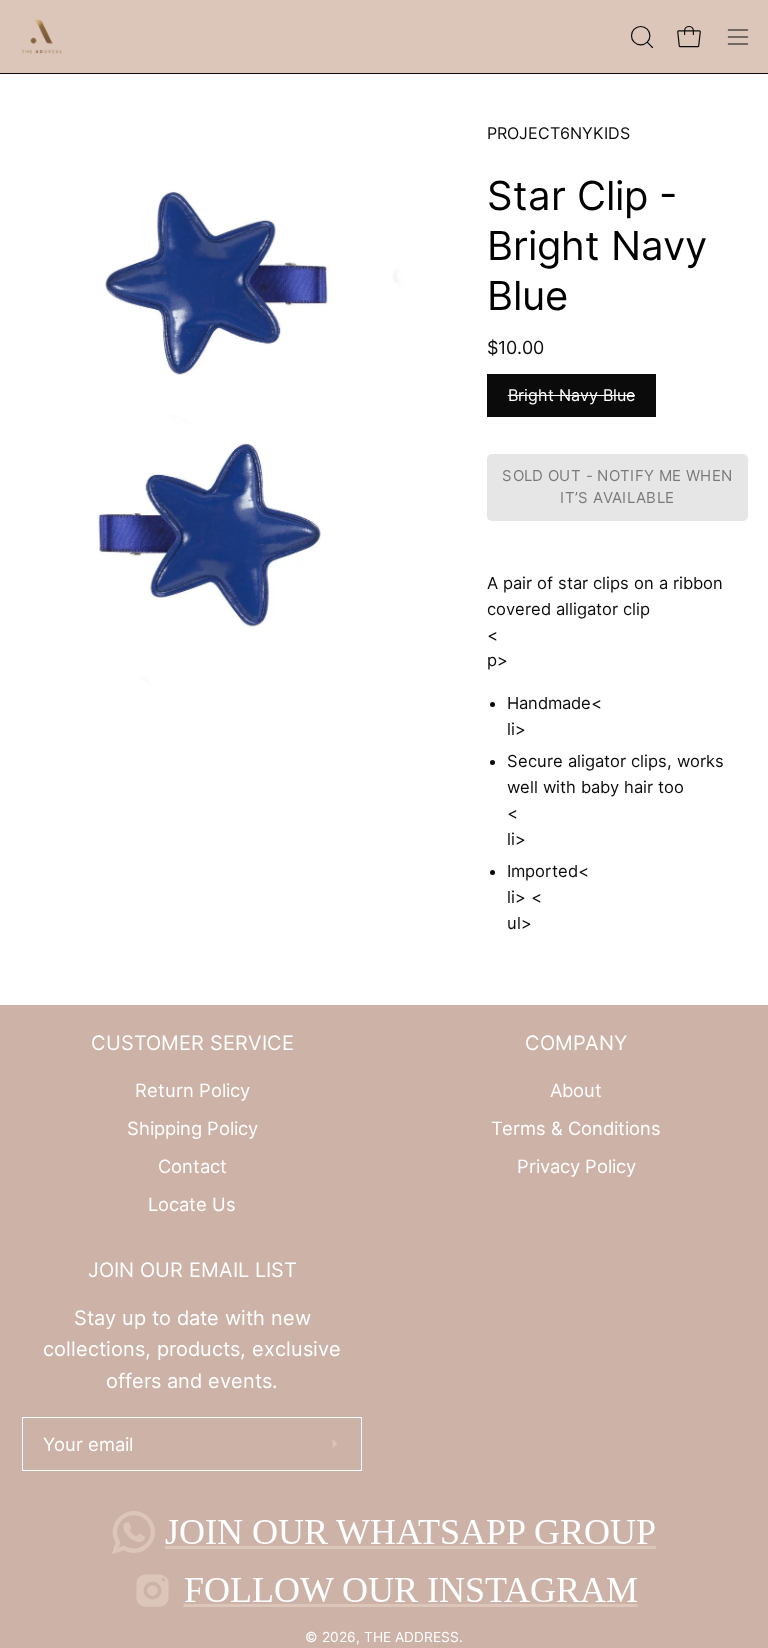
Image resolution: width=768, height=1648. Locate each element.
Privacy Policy (576, 1165)
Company (576, 1043)
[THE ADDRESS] (45, 36)
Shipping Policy (192, 1128)
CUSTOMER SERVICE (192, 1043)
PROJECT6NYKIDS (558, 133)
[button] (640, 37)
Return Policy (192, 1090)
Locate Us (192, 1203)
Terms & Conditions (576, 1128)
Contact (192, 1165)
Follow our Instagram (411, 1590)
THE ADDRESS (411, 1637)
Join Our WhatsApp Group (410, 1532)
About (576, 1090)
